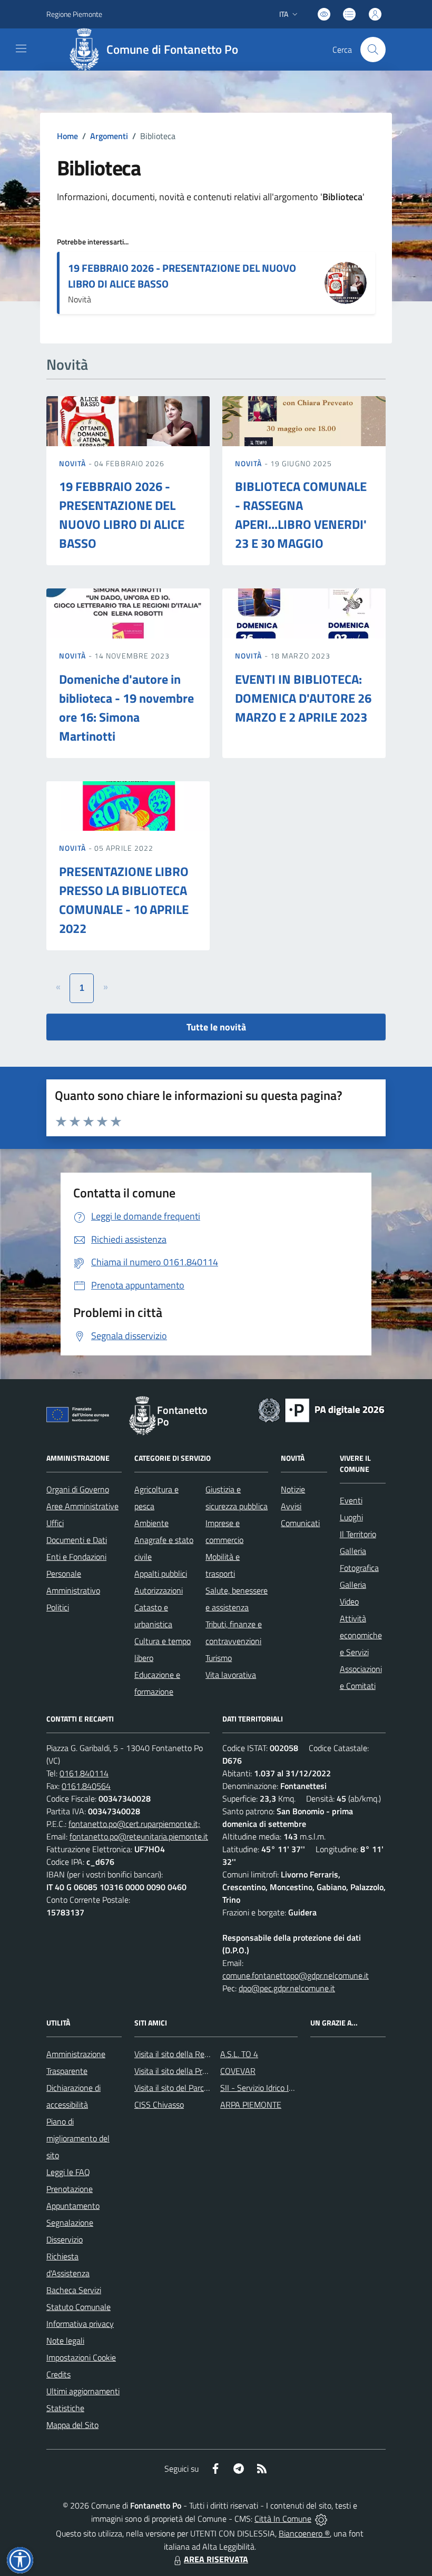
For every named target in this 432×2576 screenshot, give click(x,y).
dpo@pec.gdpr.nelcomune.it (287, 1988)
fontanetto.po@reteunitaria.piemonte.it (139, 1836)
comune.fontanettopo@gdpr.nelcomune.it (296, 1975)
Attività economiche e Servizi (361, 1635)
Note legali (65, 2341)
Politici (58, 1607)
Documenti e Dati (77, 1540)
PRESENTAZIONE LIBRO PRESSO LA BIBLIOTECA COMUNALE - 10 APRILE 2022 (124, 900)
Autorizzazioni (159, 1590)
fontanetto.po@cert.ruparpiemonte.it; (134, 1824)
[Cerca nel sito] (373, 50)
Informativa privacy (80, 2324)
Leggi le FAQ (68, 2172)
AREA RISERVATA (216, 2559)
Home (67, 136)
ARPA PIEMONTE (251, 2105)
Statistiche (65, 2408)
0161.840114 (84, 1773)
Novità (74, 463)
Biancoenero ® (304, 2533)
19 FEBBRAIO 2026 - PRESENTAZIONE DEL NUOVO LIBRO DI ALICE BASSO (182, 276)
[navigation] (21, 48)
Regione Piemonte (74, 14)
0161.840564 (86, 1786)
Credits (58, 2374)
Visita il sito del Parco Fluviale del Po (198, 2088)
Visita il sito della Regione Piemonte (197, 2054)
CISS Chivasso (159, 2105)
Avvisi (291, 1506)
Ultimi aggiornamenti (83, 2391)
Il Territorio (358, 1534)
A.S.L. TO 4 (239, 2054)
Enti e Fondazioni (76, 1557)
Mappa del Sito (72, 2425)
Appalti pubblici (161, 1574)
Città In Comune (283, 2519)
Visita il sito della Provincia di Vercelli (198, 2071)
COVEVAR (238, 2071)
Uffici (55, 1523)
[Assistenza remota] (321, 2519)
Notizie (293, 1489)
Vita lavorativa (231, 1675)
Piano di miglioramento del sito (78, 2138)
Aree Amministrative (82, 1506)
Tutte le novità (216, 1027)
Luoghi (351, 1517)
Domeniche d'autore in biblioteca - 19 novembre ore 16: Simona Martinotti (126, 707)
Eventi (351, 1500)
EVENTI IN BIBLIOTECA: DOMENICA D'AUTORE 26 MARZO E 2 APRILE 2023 (303, 698)
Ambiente (151, 1523)
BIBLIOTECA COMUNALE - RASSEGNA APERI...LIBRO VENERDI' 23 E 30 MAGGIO (301, 515)
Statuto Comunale (78, 2307)
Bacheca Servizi (74, 2290)
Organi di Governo (78, 1489)
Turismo (219, 1658)
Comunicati (300, 1523)
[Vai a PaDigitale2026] (321, 1409)
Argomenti (109, 136)
